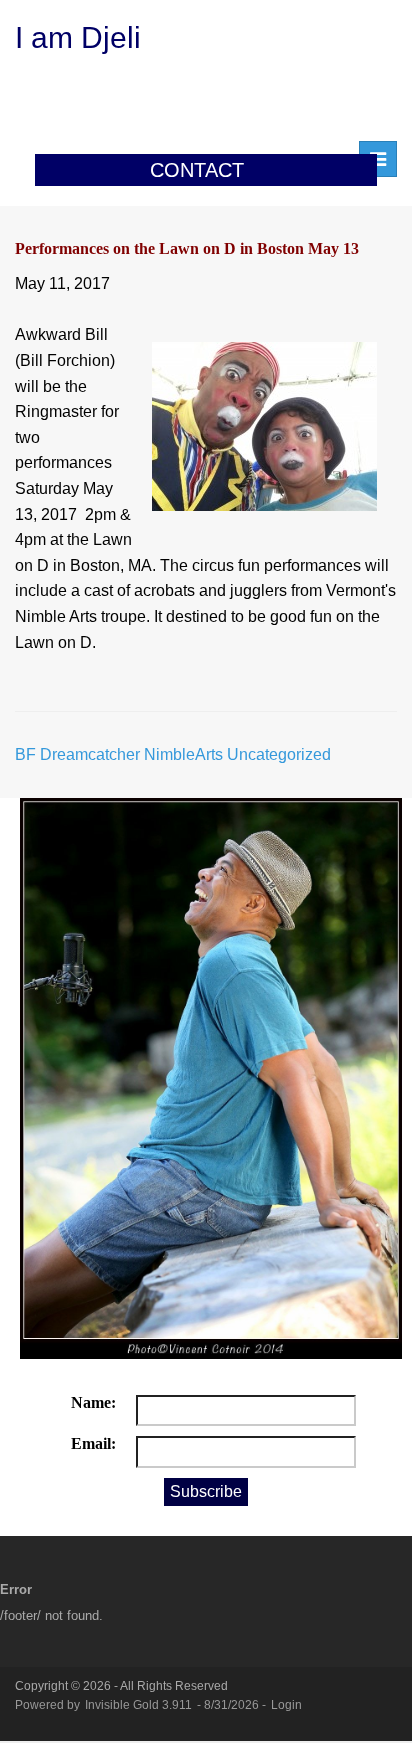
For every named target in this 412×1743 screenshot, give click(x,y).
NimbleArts (183, 754)
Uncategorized (279, 754)
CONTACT (197, 170)
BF (25, 754)
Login (286, 1705)
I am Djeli (78, 37)
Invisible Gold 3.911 (140, 1705)
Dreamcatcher (90, 754)
